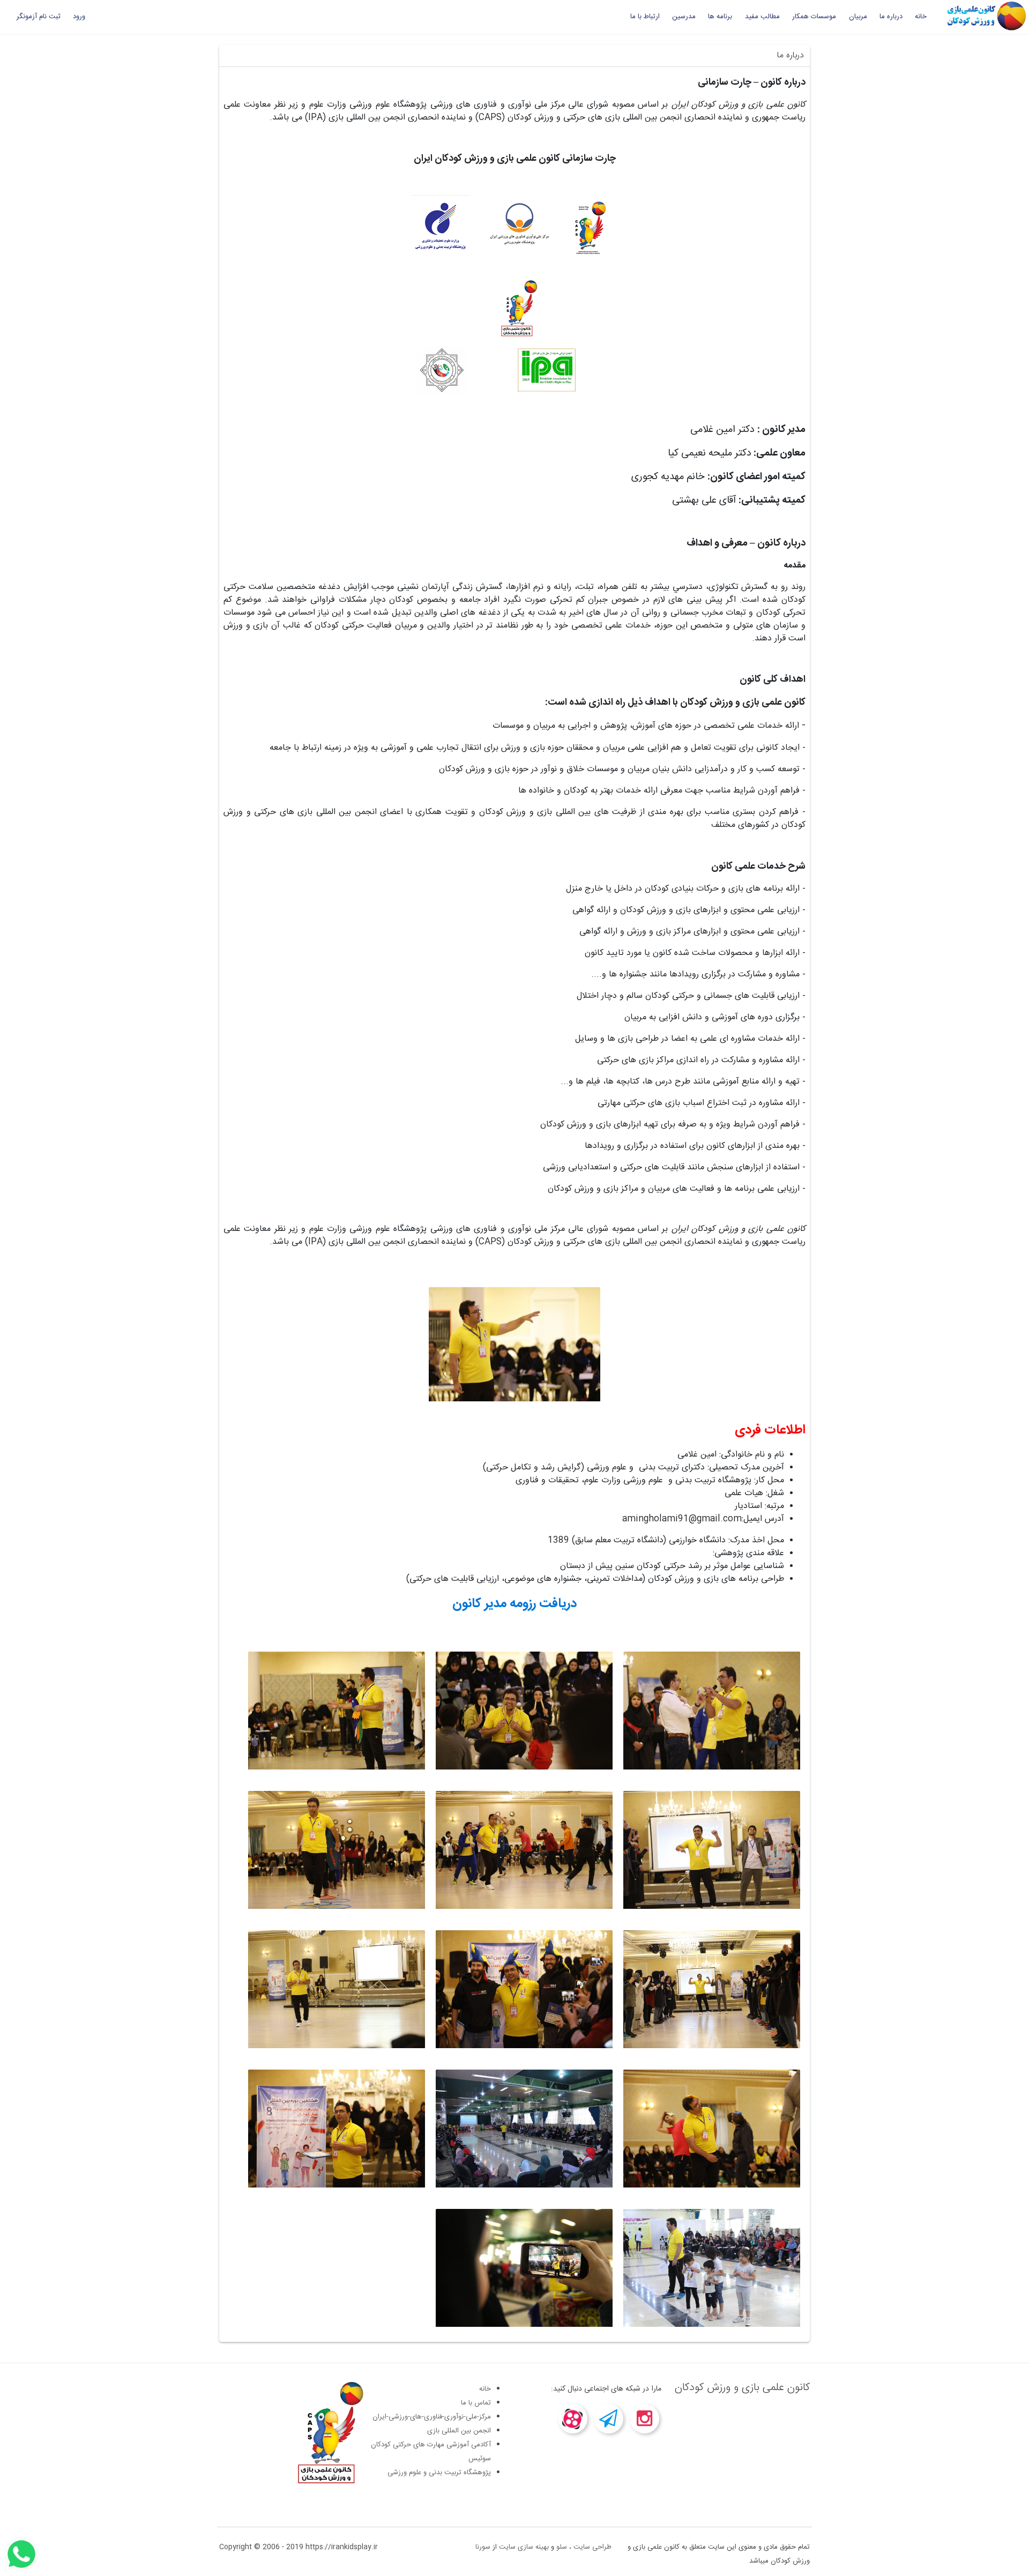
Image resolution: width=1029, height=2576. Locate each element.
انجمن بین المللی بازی (459, 2431)
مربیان (858, 17)
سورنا (483, 2547)
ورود (79, 17)
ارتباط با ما (645, 17)
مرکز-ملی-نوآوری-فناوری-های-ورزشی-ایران (432, 2417)
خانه (921, 17)
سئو (562, 2547)
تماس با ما (476, 2403)
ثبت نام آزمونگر (39, 17)
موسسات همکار (814, 17)
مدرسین (684, 17)
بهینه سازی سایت (524, 2547)
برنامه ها (720, 17)
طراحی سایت (592, 2547)
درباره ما (891, 17)
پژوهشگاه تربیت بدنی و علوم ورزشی (439, 2473)
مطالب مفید (762, 17)
